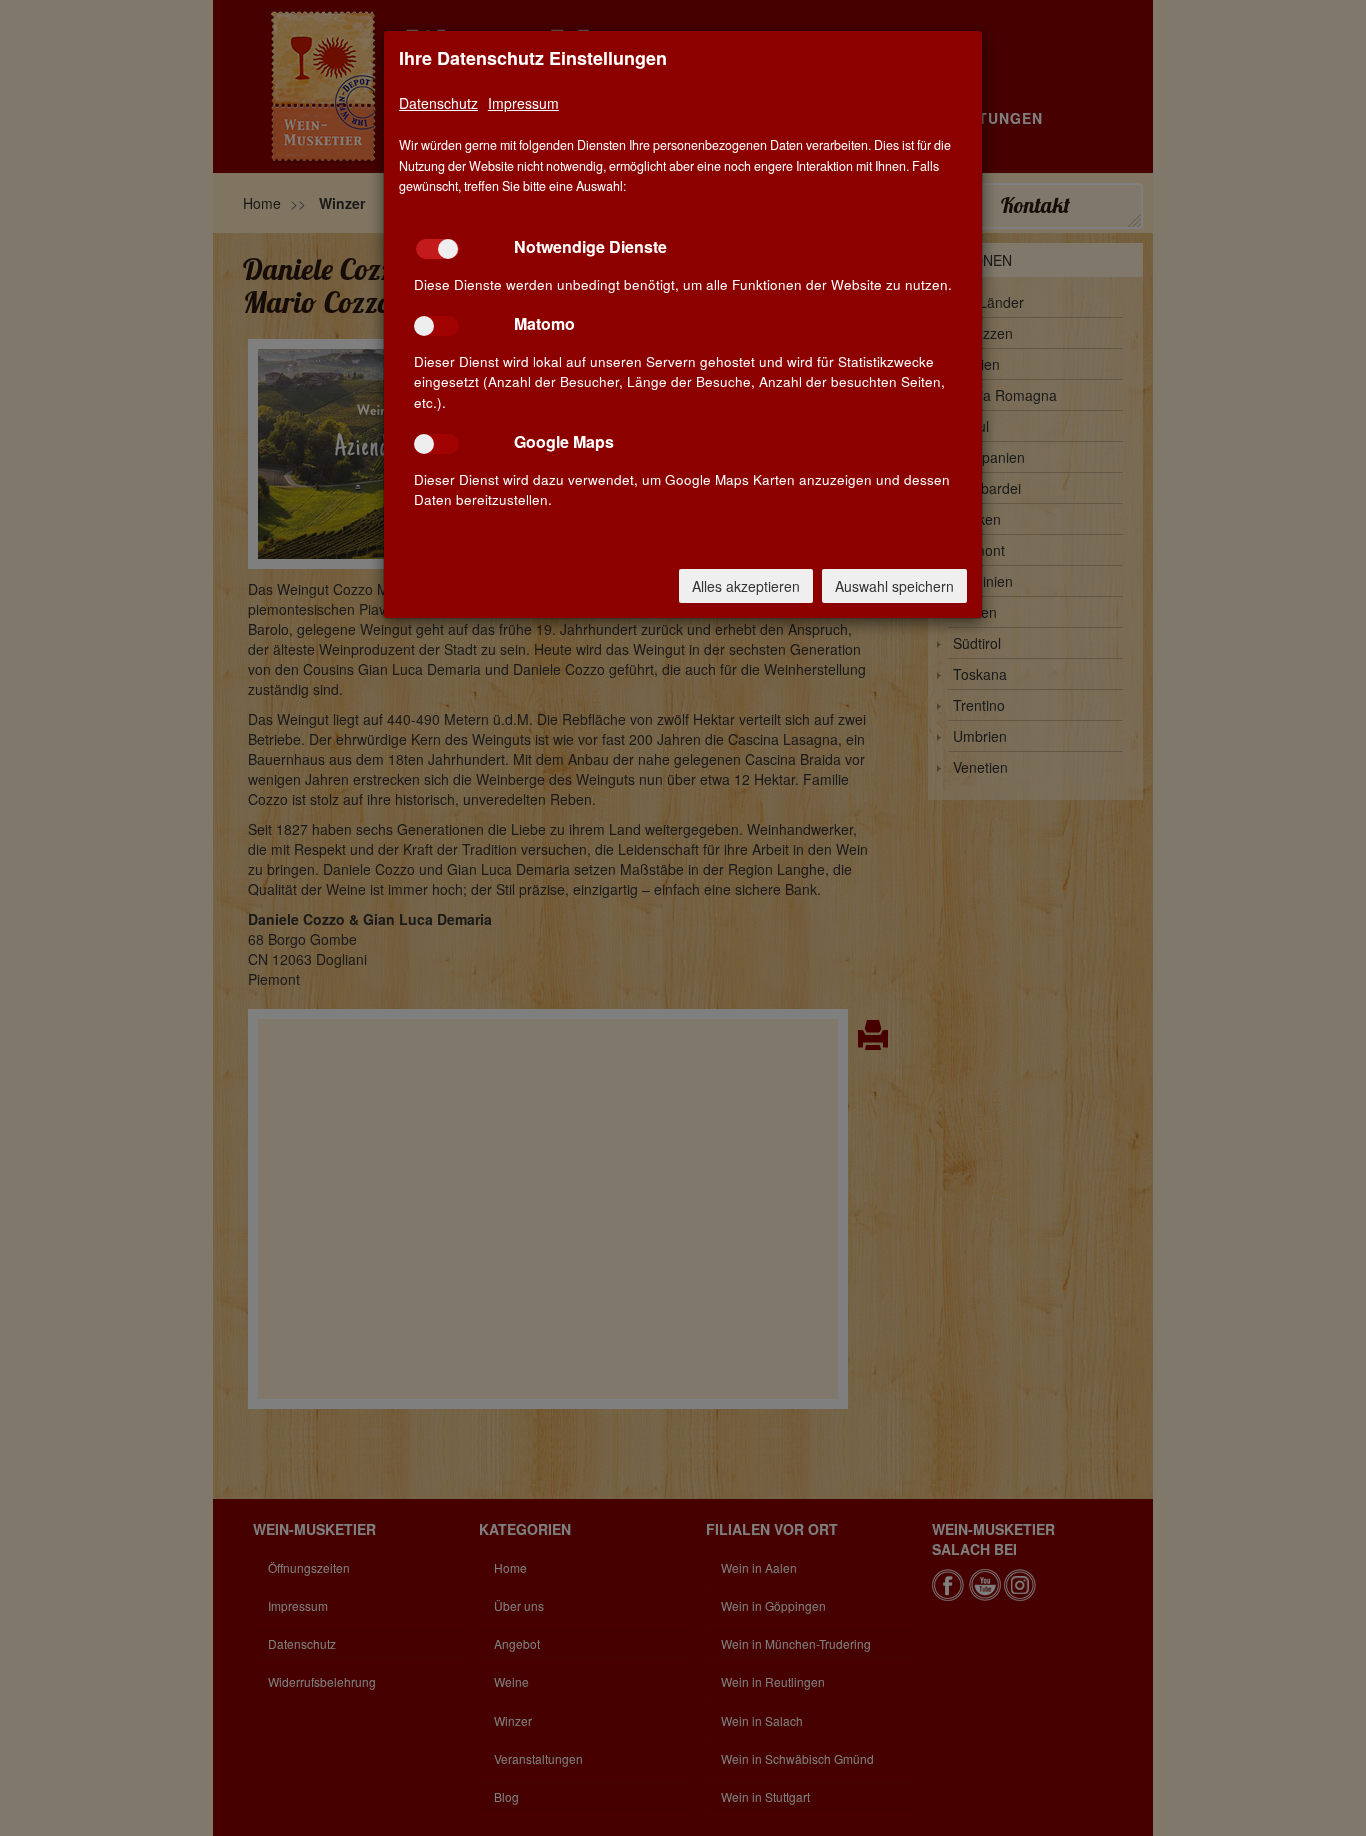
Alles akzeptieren (746, 586)
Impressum (523, 103)
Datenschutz (438, 103)
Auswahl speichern (894, 586)
